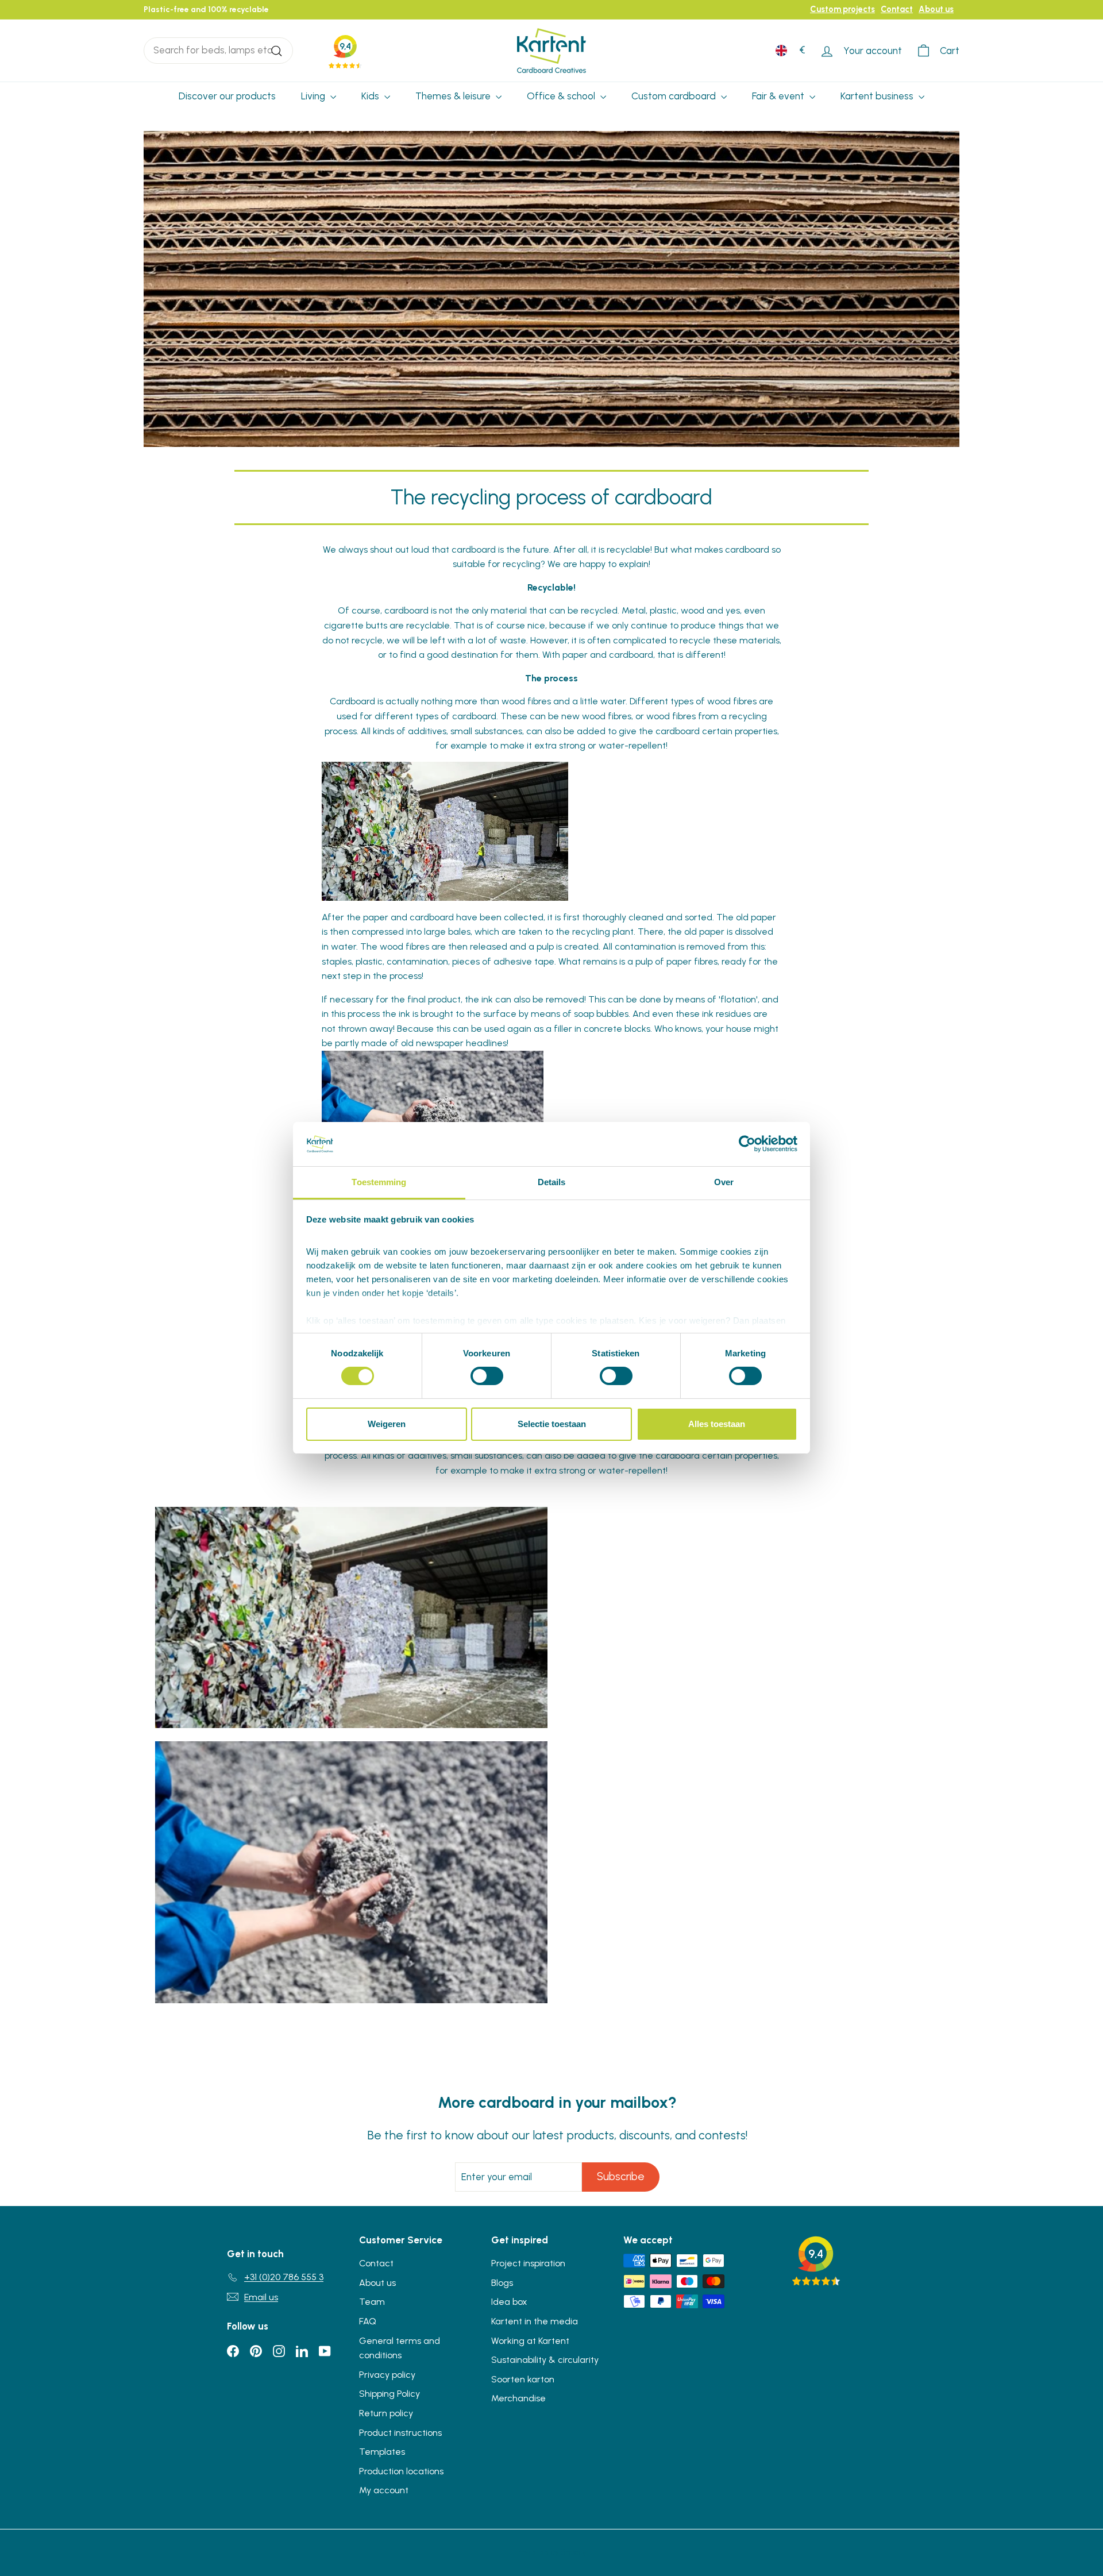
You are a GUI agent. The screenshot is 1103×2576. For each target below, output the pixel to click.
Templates (382, 2452)
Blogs (502, 2283)
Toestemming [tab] (379, 1182)
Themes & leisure (454, 96)
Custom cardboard (675, 96)
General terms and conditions (400, 2348)
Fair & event (779, 96)
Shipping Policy (389, 2394)
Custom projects (842, 9)
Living (314, 96)
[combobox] (218, 50)
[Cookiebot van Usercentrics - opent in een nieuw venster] (747, 1144)
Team (372, 2302)
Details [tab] (552, 1182)
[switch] (487, 1376)
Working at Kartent (530, 2341)
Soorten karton (523, 2379)
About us (936, 9)
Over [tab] (724, 1182)
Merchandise (518, 2398)
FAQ (368, 2321)
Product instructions (400, 2433)
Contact (897, 9)
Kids (371, 96)
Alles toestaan (717, 1424)
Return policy (386, 2413)
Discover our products (227, 96)
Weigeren (387, 1424)
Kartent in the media (535, 2321)
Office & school (562, 96)
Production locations (401, 2471)
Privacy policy (387, 2375)
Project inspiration (528, 2263)
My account (384, 2490)
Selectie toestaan (552, 1424)
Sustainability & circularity (545, 2360)
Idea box (509, 2302)
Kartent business (878, 96)
